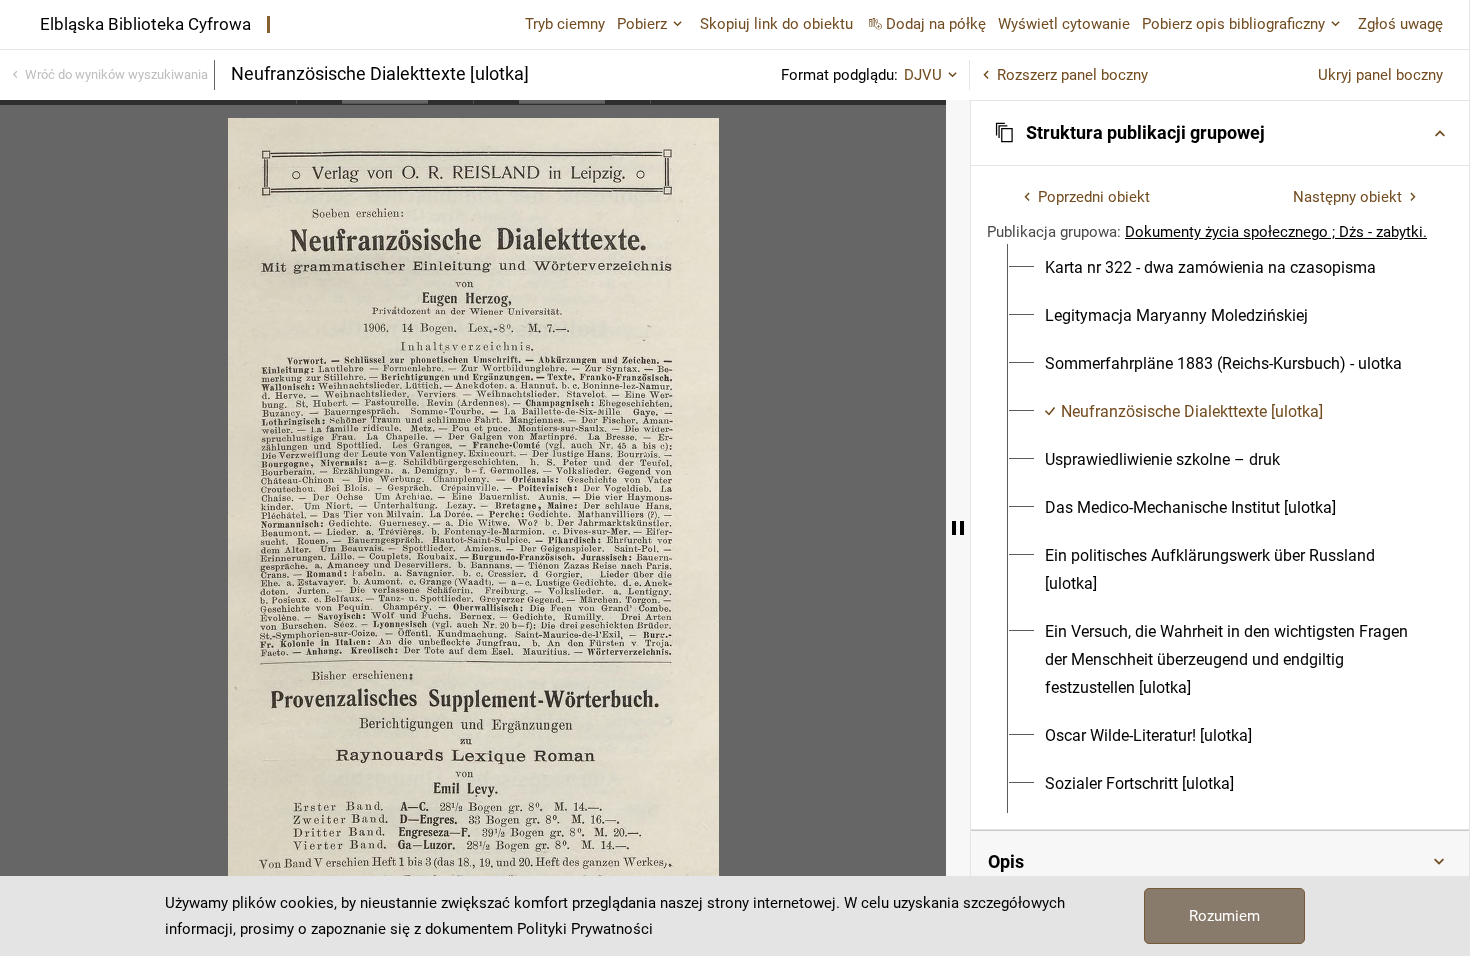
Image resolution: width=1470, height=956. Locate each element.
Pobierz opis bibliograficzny (1233, 24)
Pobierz (642, 24)
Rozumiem (1224, 916)
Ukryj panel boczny (1380, 75)
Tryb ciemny (565, 24)
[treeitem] (1220, 268)
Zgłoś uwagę (1400, 24)
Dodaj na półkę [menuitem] (936, 24)
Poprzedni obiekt (1094, 197)
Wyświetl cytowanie (1064, 24)
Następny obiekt (1347, 197)
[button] (1220, 133)
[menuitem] (1210, 268)
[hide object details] (958, 528)
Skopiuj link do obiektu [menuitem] (776, 24)
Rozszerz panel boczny (1072, 75)
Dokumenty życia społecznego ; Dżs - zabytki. (1276, 232)
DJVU (923, 75)
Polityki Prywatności (585, 929)
